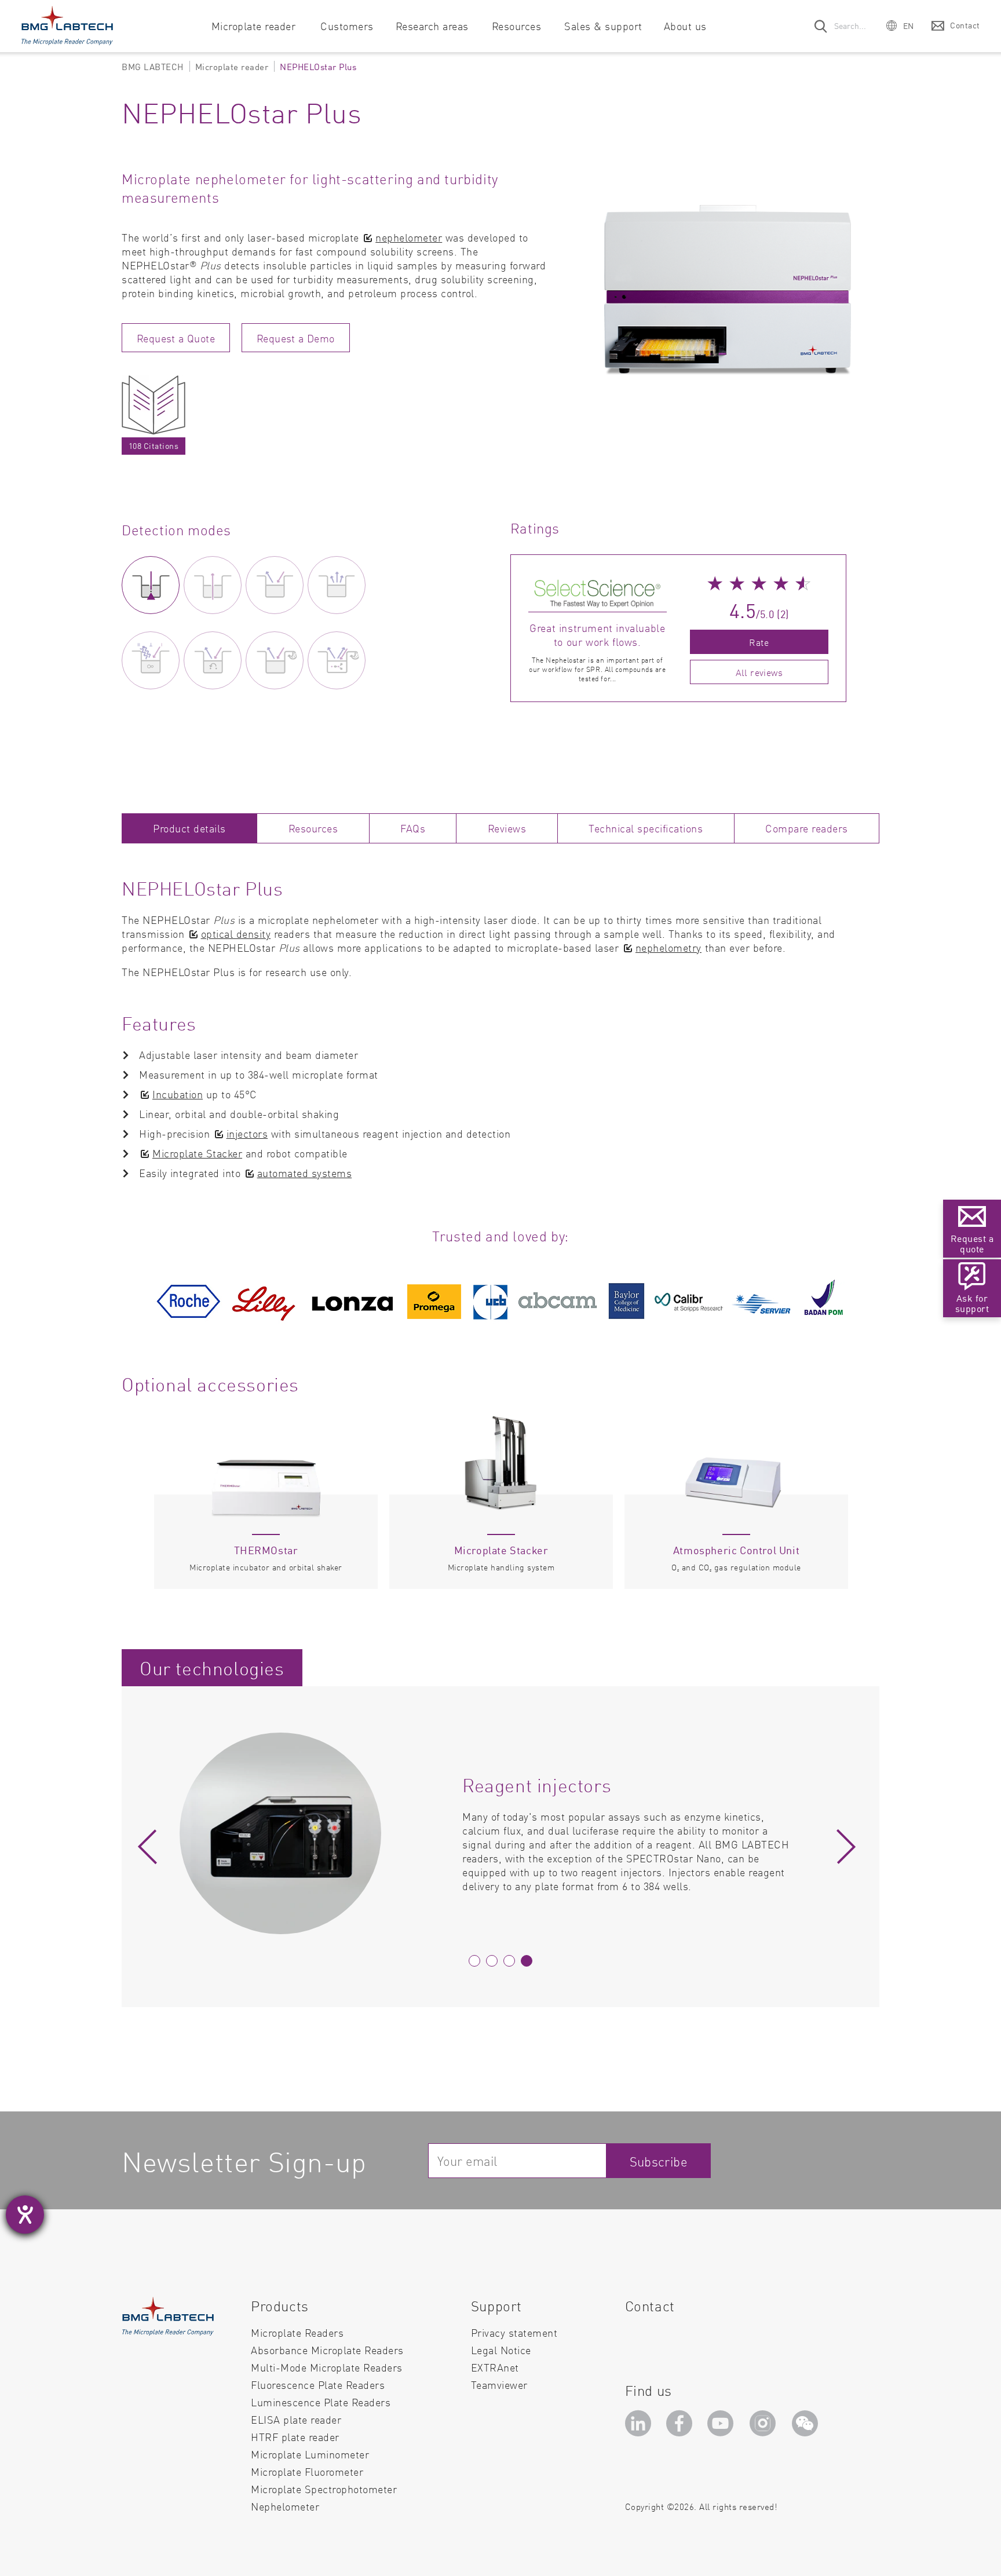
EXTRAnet (495, 2367)
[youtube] (723, 2427)
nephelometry (668, 947)
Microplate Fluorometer (307, 2471)
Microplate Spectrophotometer (324, 2489)
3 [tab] (509, 1961)
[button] (900, 25)
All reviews (759, 672)
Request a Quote (176, 338)
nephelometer (409, 237)
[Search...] (821, 26)
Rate (759, 642)
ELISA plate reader (296, 2419)
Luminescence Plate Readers (321, 2402)
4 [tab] (527, 1961)
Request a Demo (296, 338)
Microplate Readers (297, 2332)
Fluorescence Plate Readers (318, 2385)
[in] (640, 2427)
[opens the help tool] (25, 2215)
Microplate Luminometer (310, 2454)
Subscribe (659, 2161)
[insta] (765, 2427)
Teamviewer (499, 2385)
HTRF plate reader (295, 2437)
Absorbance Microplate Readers (327, 2350)
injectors (247, 1133)
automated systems (305, 1173)
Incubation (178, 1094)
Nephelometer (285, 2506)
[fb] (681, 2427)
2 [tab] (492, 1961)
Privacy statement (514, 2332)
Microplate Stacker (197, 1153)
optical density (236, 933)
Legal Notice (501, 2350)
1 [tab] (474, 1961)
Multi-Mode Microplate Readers (327, 2367)
